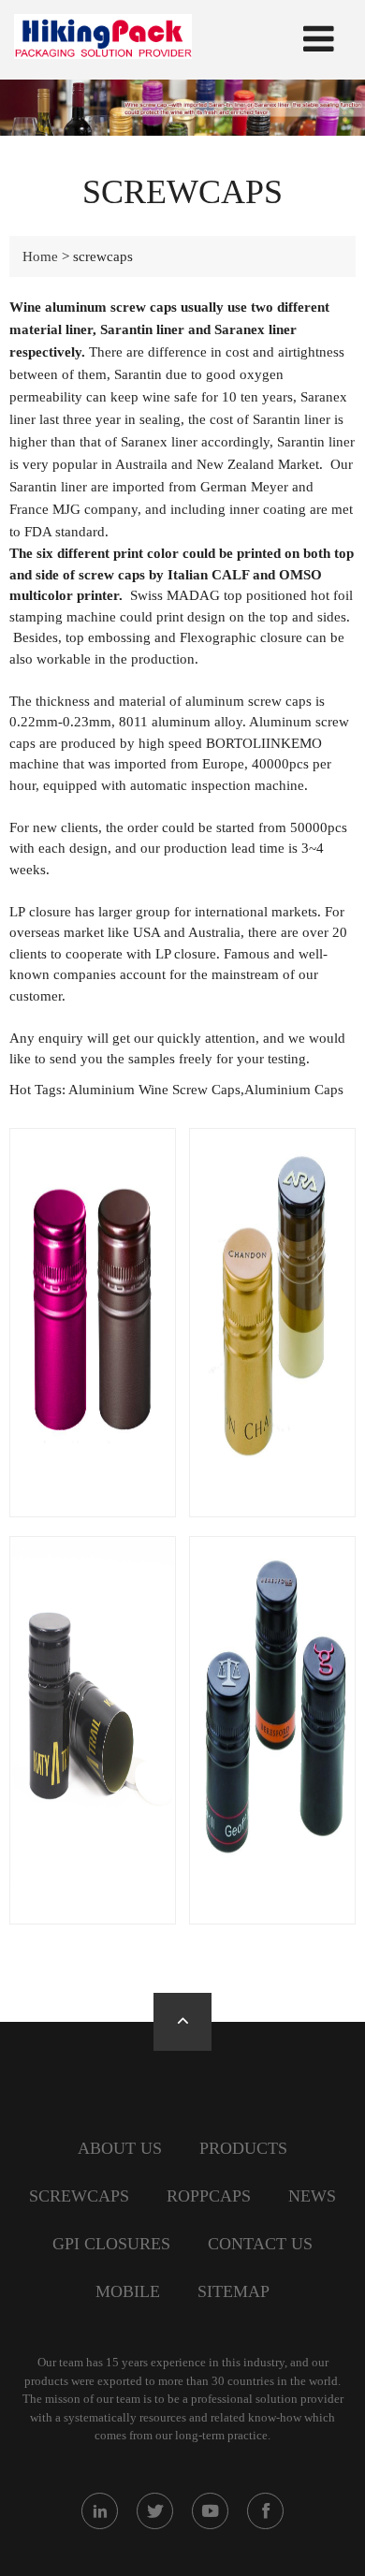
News (312, 2196)
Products (243, 2148)
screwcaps (79, 2196)
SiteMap (234, 2291)
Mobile (128, 2291)
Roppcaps (209, 2196)
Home (40, 256)
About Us (120, 2148)
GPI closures (111, 2244)
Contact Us (260, 2244)
